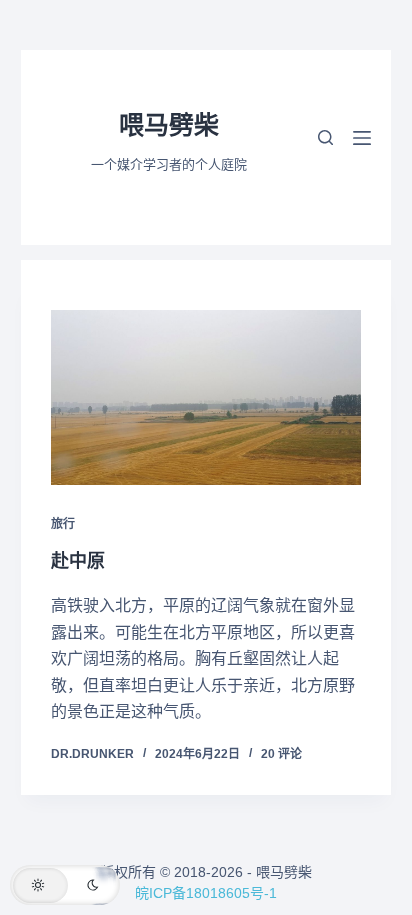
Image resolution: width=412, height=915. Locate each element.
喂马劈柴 (169, 125)
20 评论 (281, 754)
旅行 (63, 524)
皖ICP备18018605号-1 (206, 893)
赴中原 (78, 561)
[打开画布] (362, 138)
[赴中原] (206, 397)
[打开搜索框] (325, 137)
